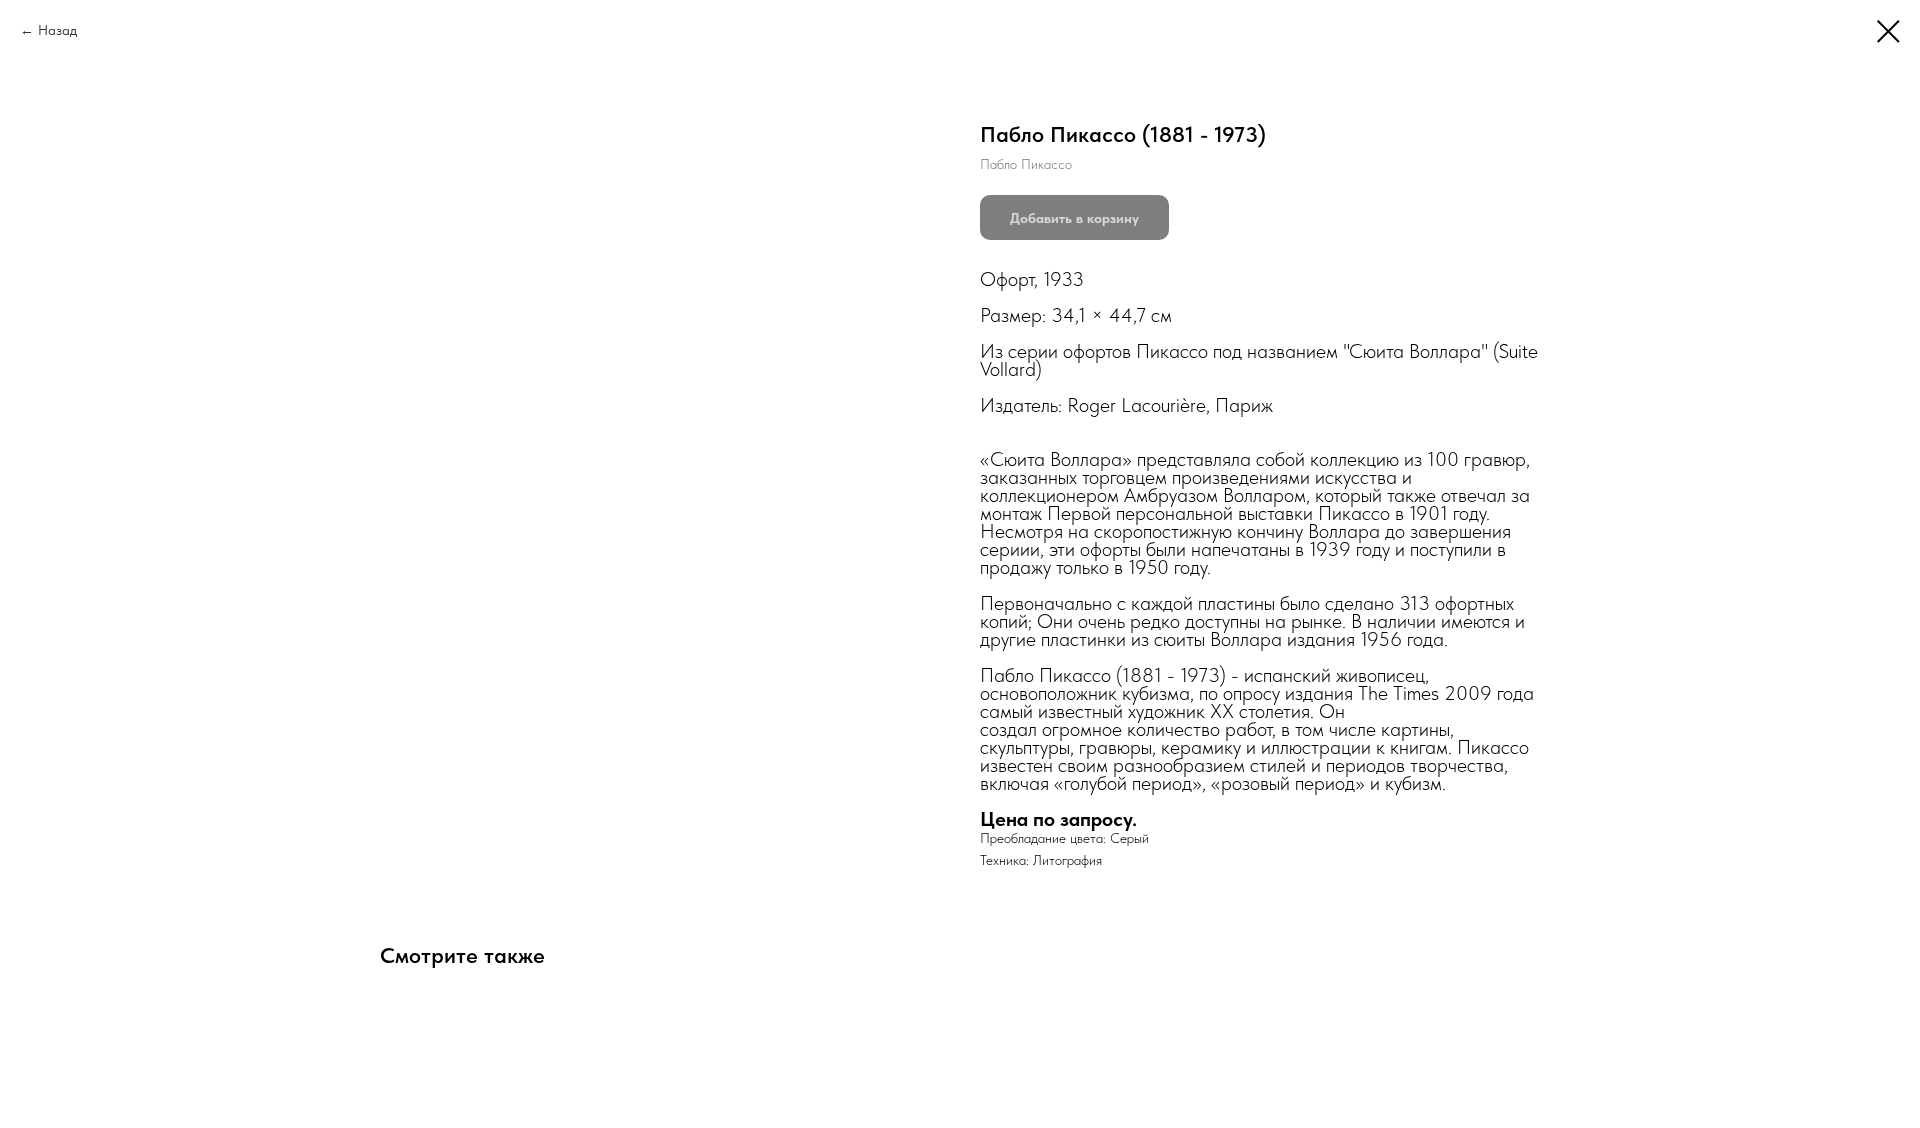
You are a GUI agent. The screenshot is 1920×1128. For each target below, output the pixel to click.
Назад (57, 30)
